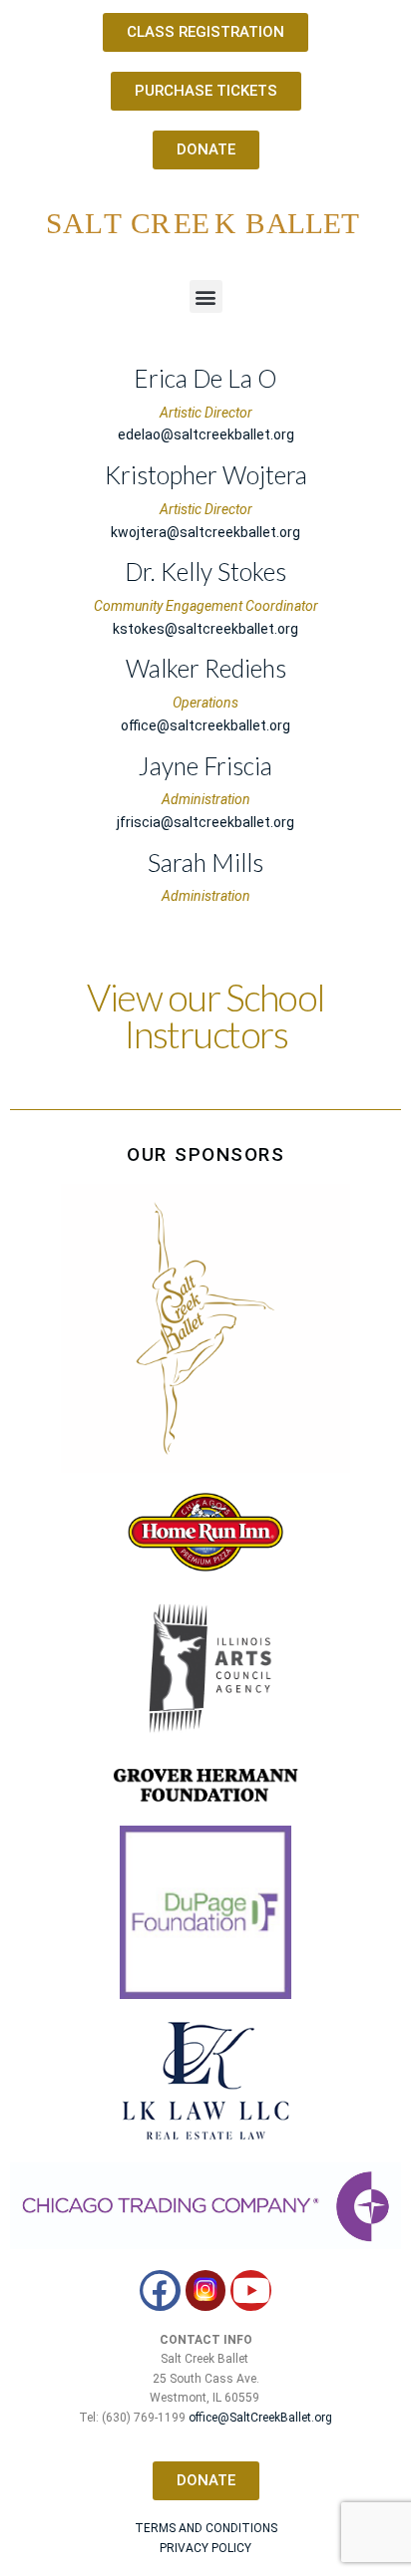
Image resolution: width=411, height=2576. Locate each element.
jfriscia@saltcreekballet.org (205, 822)
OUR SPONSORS (205, 1154)
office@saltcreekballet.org (205, 725)
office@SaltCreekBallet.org (260, 2418)
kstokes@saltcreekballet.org (205, 629)
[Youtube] (251, 2290)
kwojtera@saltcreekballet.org (205, 532)
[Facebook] (160, 2290)
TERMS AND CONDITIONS (206, 2528)
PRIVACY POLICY (205, 2548)
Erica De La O (205, 378)
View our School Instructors (205, 1016)
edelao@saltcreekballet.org (206, 434)
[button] (206, 296)
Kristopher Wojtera (206, 475)
